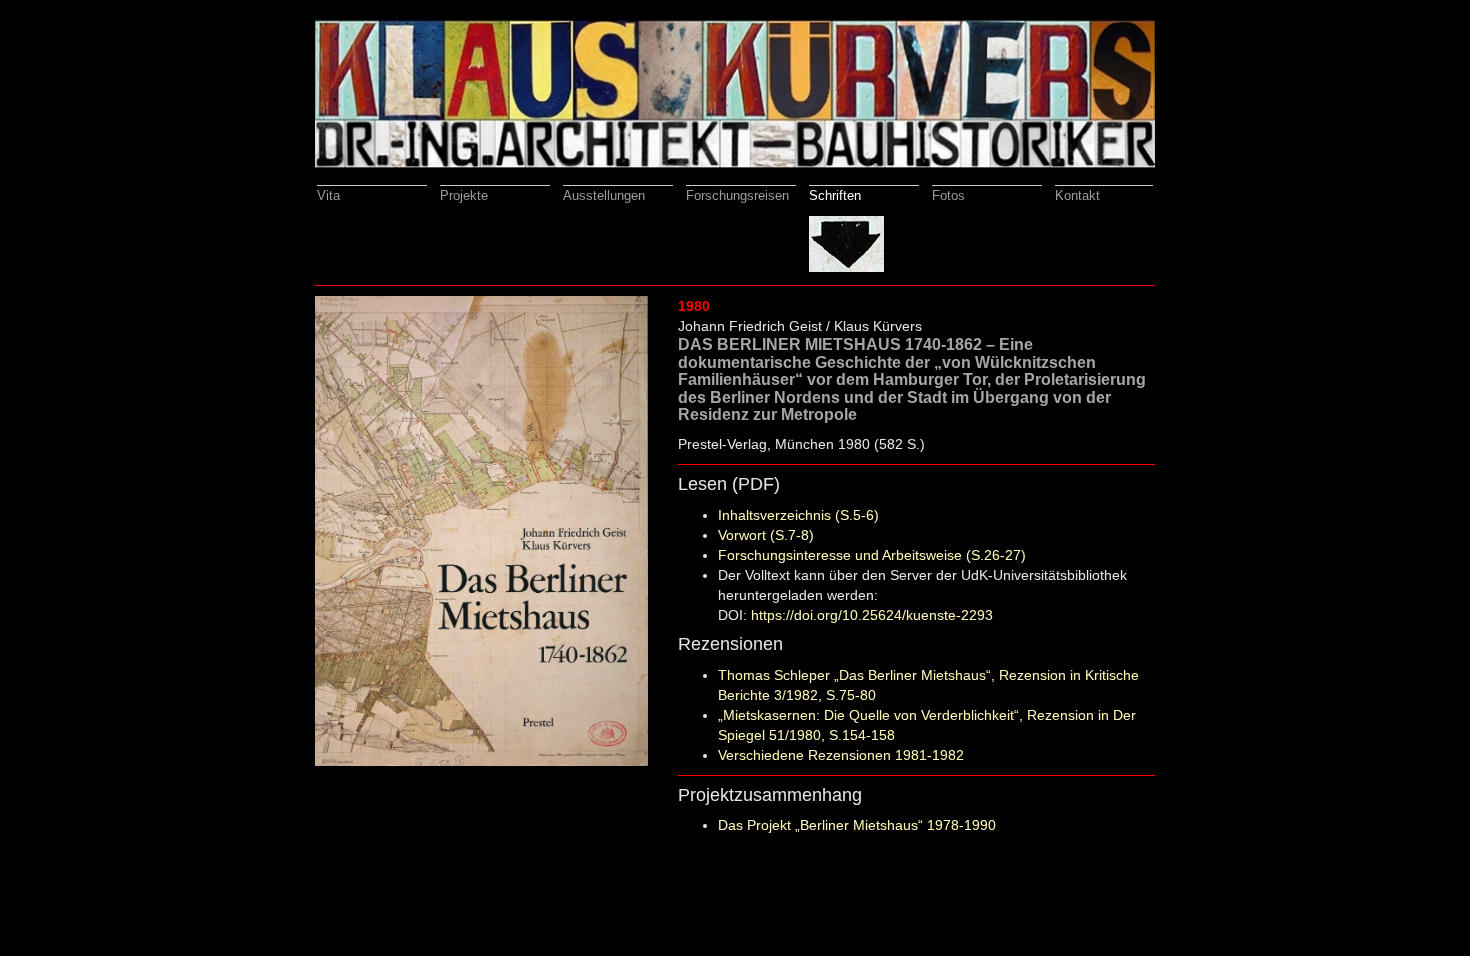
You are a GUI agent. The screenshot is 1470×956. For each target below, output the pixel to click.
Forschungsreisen (737, 195)
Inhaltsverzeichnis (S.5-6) (798, 515)
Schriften (835, 195)
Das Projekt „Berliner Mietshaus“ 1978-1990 (857, 825)
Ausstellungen (604, 195)
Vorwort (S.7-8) (766, 535)
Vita (328, 195)
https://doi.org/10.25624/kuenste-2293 (872, 615)
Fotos (948, 195)
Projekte (464, 195)
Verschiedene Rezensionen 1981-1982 (841, 755)
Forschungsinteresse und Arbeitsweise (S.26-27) (872, 555)
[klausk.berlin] (735, 93)
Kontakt (1077, 195)
